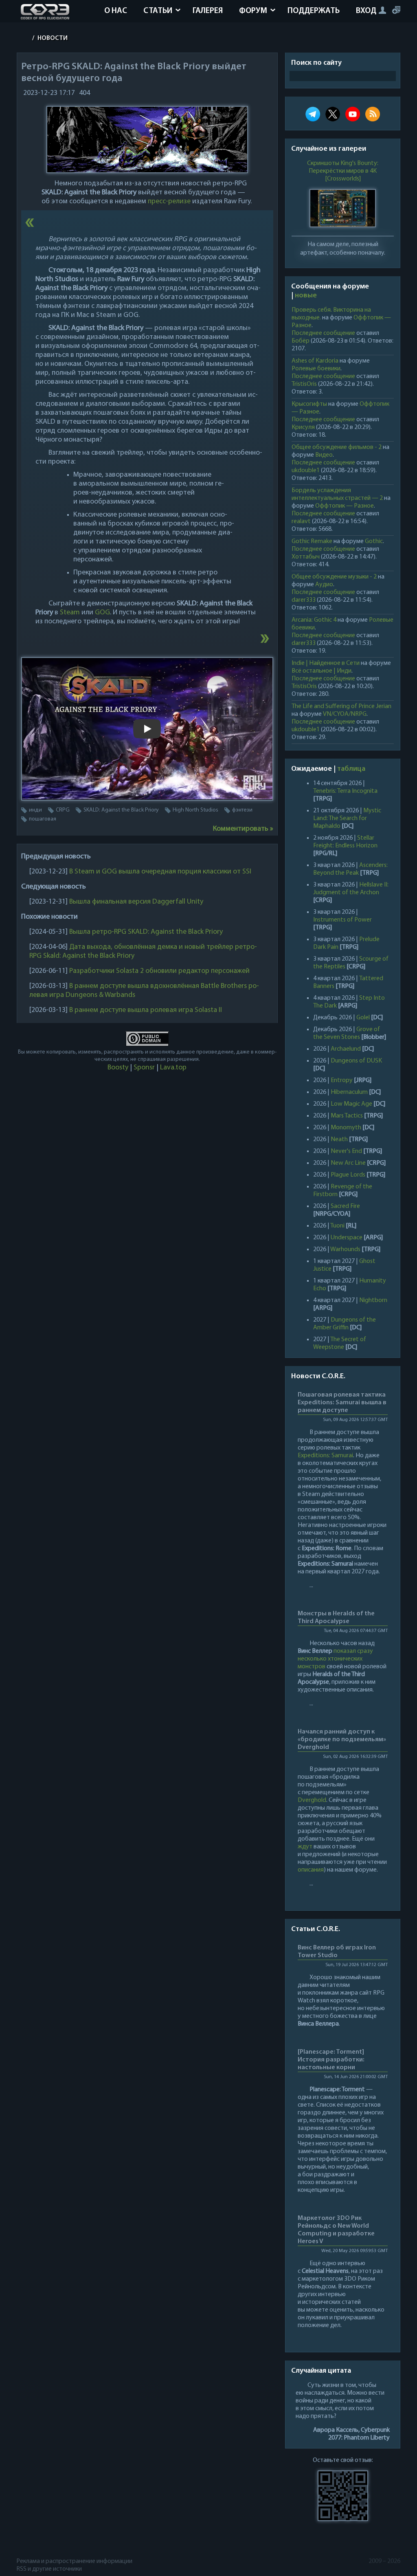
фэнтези (242, 810)
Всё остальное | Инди (322, 671)
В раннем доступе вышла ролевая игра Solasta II (146, 1010)
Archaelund (346, 1049)
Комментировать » (243, 829)
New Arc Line (348, 1163)
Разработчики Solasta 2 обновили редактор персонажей (159, 971)
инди (35, 810)
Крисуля (303, 427)
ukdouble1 (306, 471)
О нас (116, 11)
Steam (70, 613)
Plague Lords (348, 1175)
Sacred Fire (345, 1206)
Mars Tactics (347, 1116)
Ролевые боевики (316, 369)
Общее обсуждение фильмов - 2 (337, 447)
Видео (324, 455)
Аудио (324, 585)
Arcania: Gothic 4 (314, 620)
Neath (339, 1140)
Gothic (374, 541)
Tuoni (337, 1226)
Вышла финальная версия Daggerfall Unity (136, 902)
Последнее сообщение (323, 333)
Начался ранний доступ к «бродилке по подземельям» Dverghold (342, 1740)
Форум (253, 11)
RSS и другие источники (49, 2569)
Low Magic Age (351, 1104)
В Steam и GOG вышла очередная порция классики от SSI (160, 872)
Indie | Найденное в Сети (326, 663)
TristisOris (304, 384)
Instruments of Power (342, 920)
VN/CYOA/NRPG (345, 714)
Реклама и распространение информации (75, 2561)
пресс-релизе (169, 202)
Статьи (158, 11)
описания (311, 1870)
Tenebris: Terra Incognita (345, 791)
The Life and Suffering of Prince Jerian (341, 706)
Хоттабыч (306, 557)
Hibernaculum (349, 1092)
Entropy (342, 1080)
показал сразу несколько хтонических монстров (335, 1659)
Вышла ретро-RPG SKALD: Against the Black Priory (146, 932)
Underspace (347, 1238)
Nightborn (373, 1300)
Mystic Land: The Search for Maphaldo (347, 818)
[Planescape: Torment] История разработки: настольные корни (331, 2060)
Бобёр (301, 341)
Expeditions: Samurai (325, 1456)
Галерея (208, 11)
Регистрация (396, 10)
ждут (305, 1847)
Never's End (346, 1151)
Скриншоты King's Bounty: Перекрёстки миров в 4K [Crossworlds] (343, 171)
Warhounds (345, 1250)
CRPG (63, 810)
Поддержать (314, 11)
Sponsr (144, 1068)
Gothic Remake (312, 541)
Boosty (118, 1068)
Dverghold (312, 1800)
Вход (366, 11)
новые (306, 296)
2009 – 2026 (384, 2561)
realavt (301, 521)
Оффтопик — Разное (345, 506)
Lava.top (173, 1068)
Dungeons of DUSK (356, 1061)
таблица (351, 769)
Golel (363, 1018)
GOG (102, 613)
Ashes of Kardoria (315, 361)
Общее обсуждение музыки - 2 (334, 577)
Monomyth (346, 1128)
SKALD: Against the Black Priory (121, 810)
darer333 (304, 600)
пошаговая (43, 819)
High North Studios (195, 810)
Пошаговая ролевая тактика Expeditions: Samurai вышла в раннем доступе (342, 1403)
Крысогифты (309, 404)
